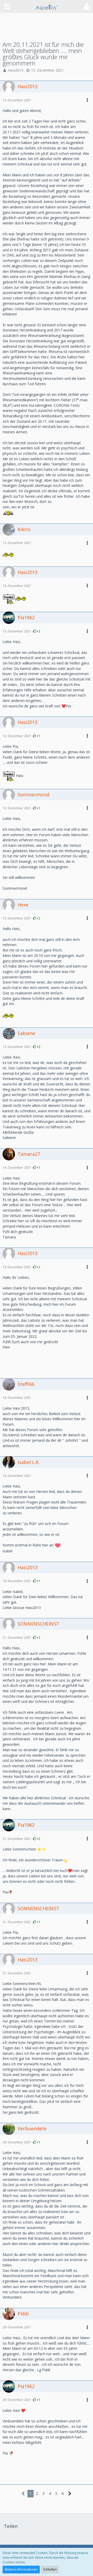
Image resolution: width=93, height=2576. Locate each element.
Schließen (50, 2569)
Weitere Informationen (21, 2569)
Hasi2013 (16, 70)
